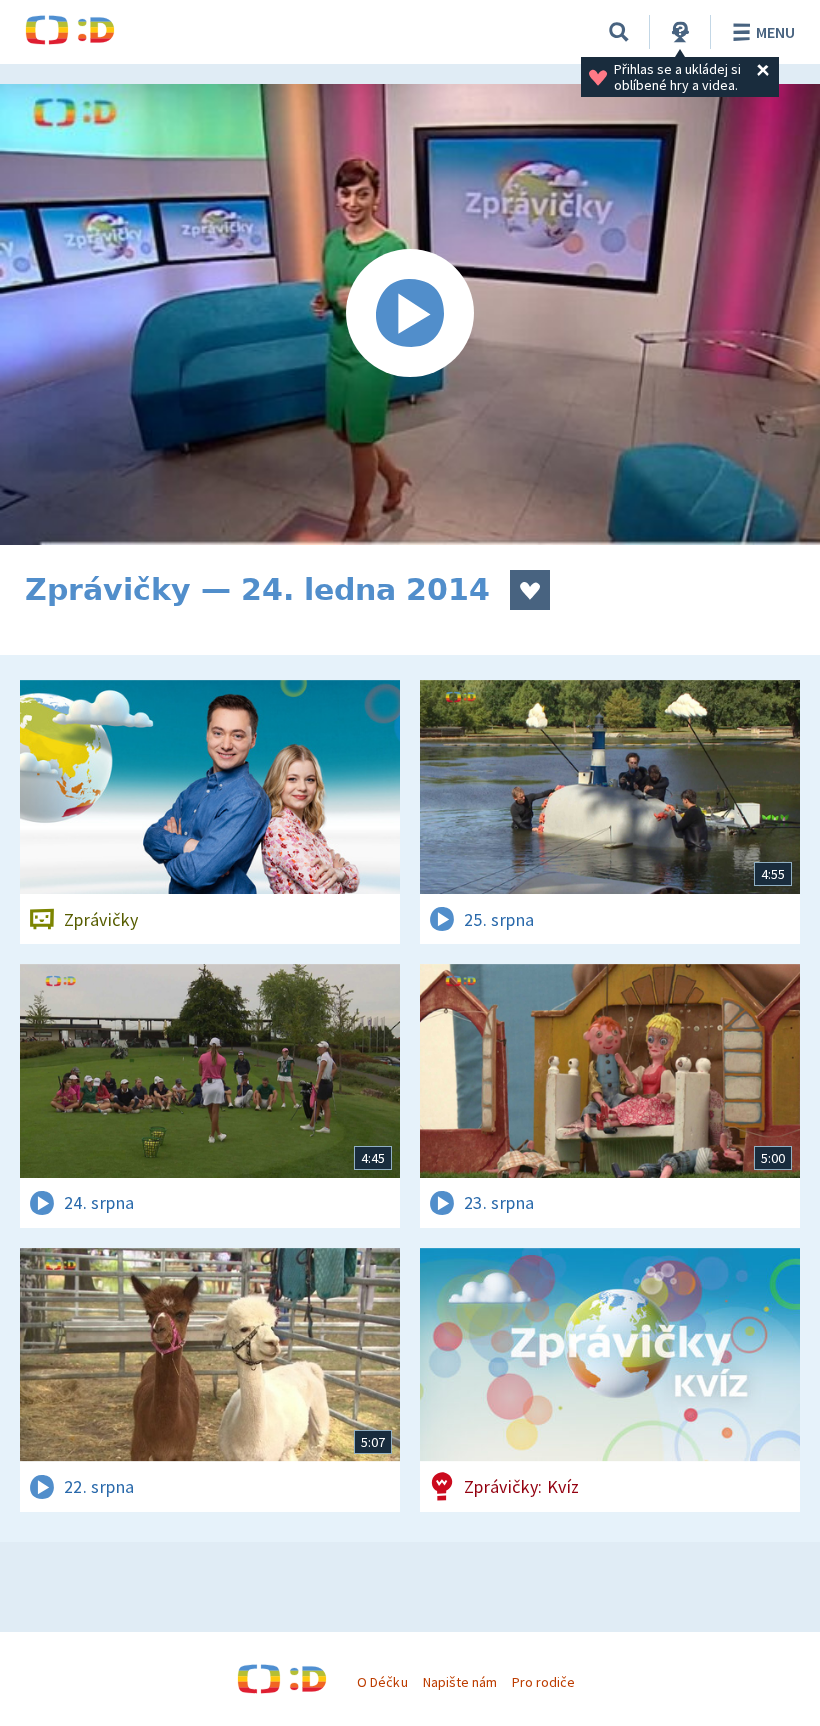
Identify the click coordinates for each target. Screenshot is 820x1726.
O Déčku (382, 1682)
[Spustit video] (410, 314)
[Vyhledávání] (619, 32)
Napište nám (460, 1682)
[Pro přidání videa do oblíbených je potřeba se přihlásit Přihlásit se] (530, 590)
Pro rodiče (543, 1682)
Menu (775, 32)
